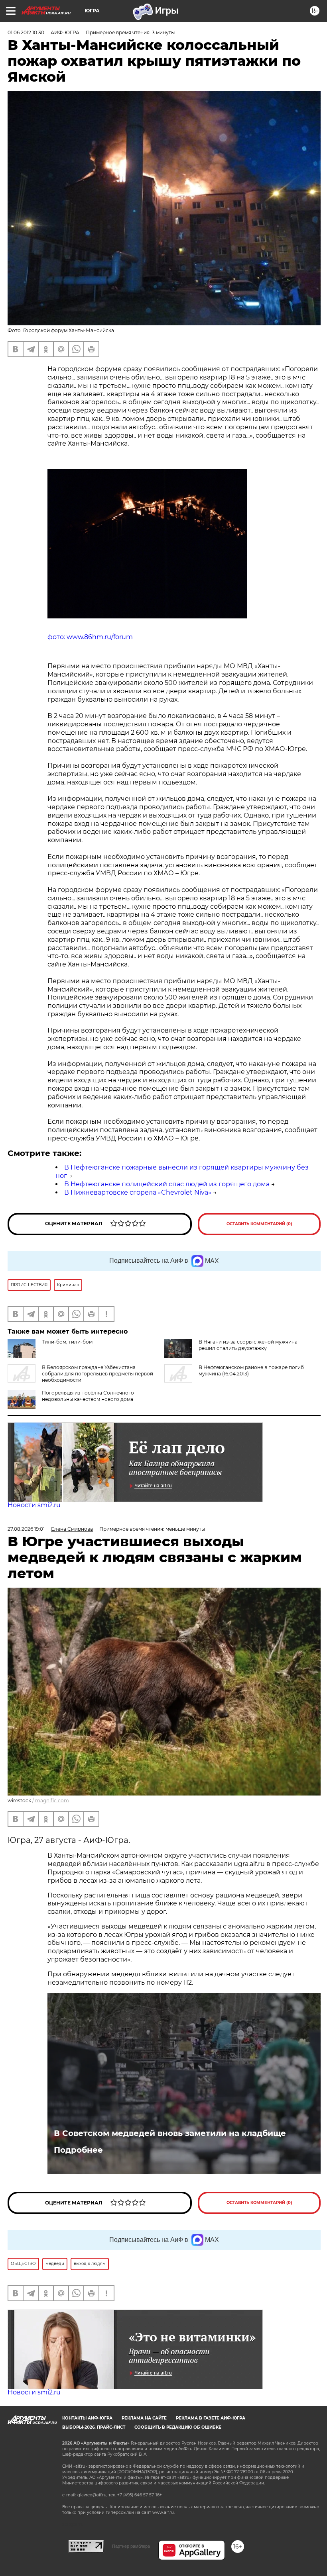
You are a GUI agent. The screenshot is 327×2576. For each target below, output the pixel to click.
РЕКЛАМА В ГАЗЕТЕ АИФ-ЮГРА (211, 2418)
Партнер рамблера (131, 2546)
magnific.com (52, 1800)
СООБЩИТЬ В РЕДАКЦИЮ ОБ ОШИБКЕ (178, 2427)
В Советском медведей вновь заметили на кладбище (170, 2133)
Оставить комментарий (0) (259, 1224)
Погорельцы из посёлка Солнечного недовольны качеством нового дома (88, 1396)
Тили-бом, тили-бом (67, 1342)
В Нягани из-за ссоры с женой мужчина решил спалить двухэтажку (248, 1345)
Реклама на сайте (144, 2418)
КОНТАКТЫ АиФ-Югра (87, 2418)
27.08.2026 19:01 (26, 1529)
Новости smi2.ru (34, 1505)
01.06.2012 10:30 (26, 32)
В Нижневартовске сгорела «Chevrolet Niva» (138, 1192)
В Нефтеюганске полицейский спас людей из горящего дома (167, 1184)
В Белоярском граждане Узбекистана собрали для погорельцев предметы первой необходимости (98, 1374)
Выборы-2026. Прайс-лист (94, 2427)
